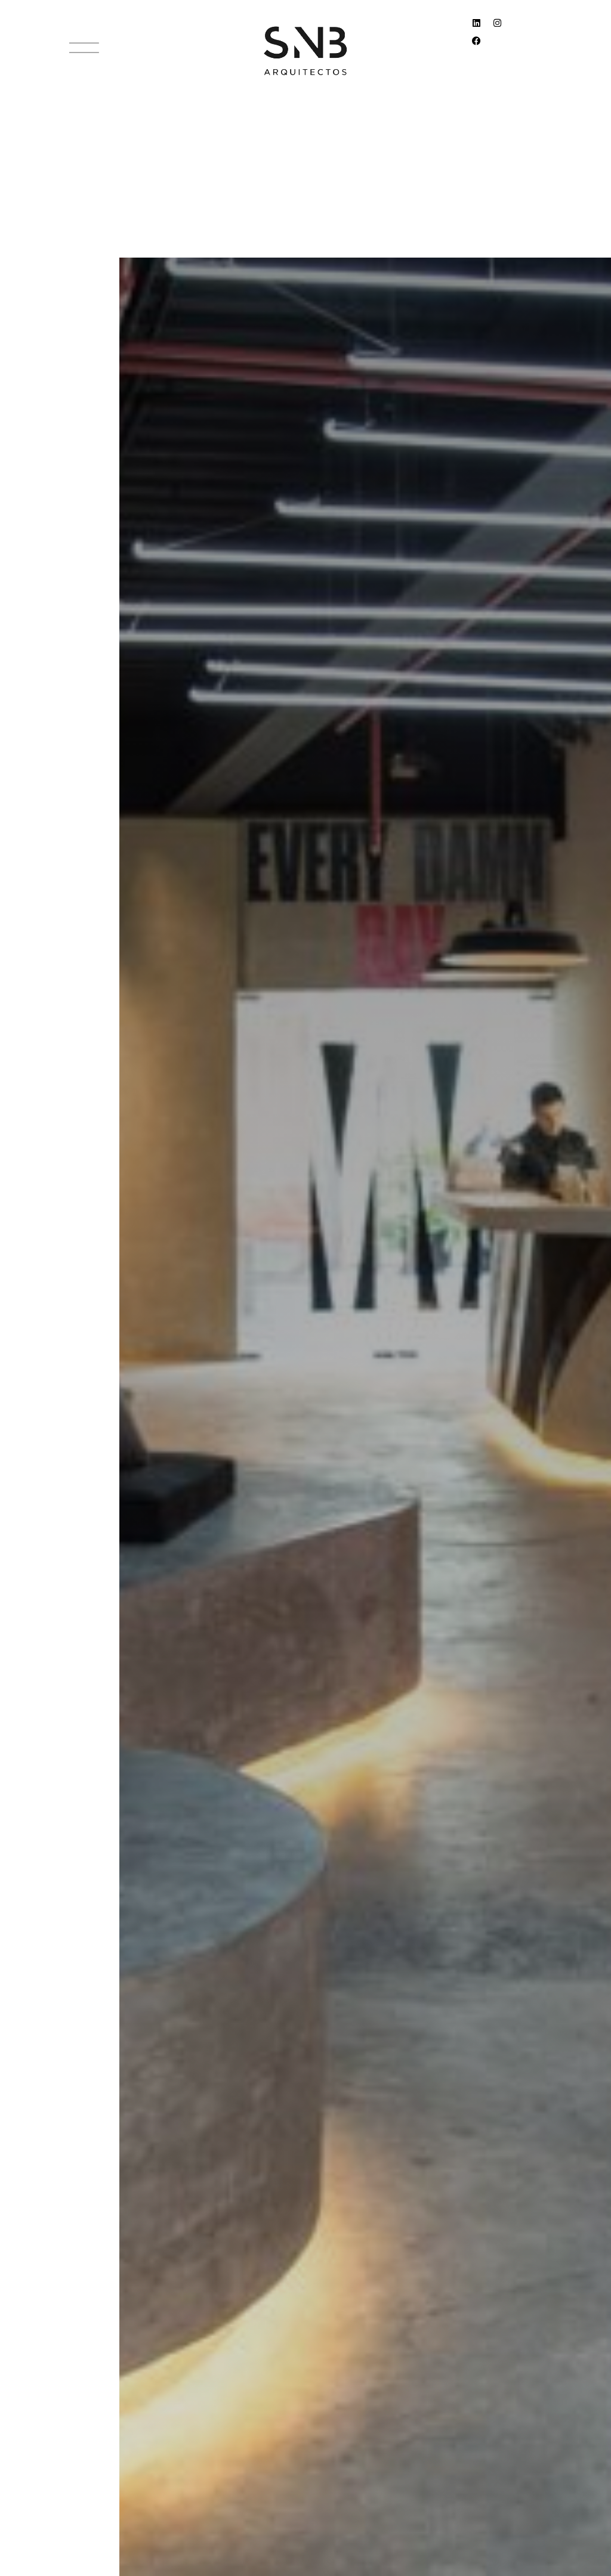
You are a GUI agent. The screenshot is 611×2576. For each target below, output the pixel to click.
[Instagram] (502, 27)
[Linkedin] (481, 27)
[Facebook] (481, 45)
